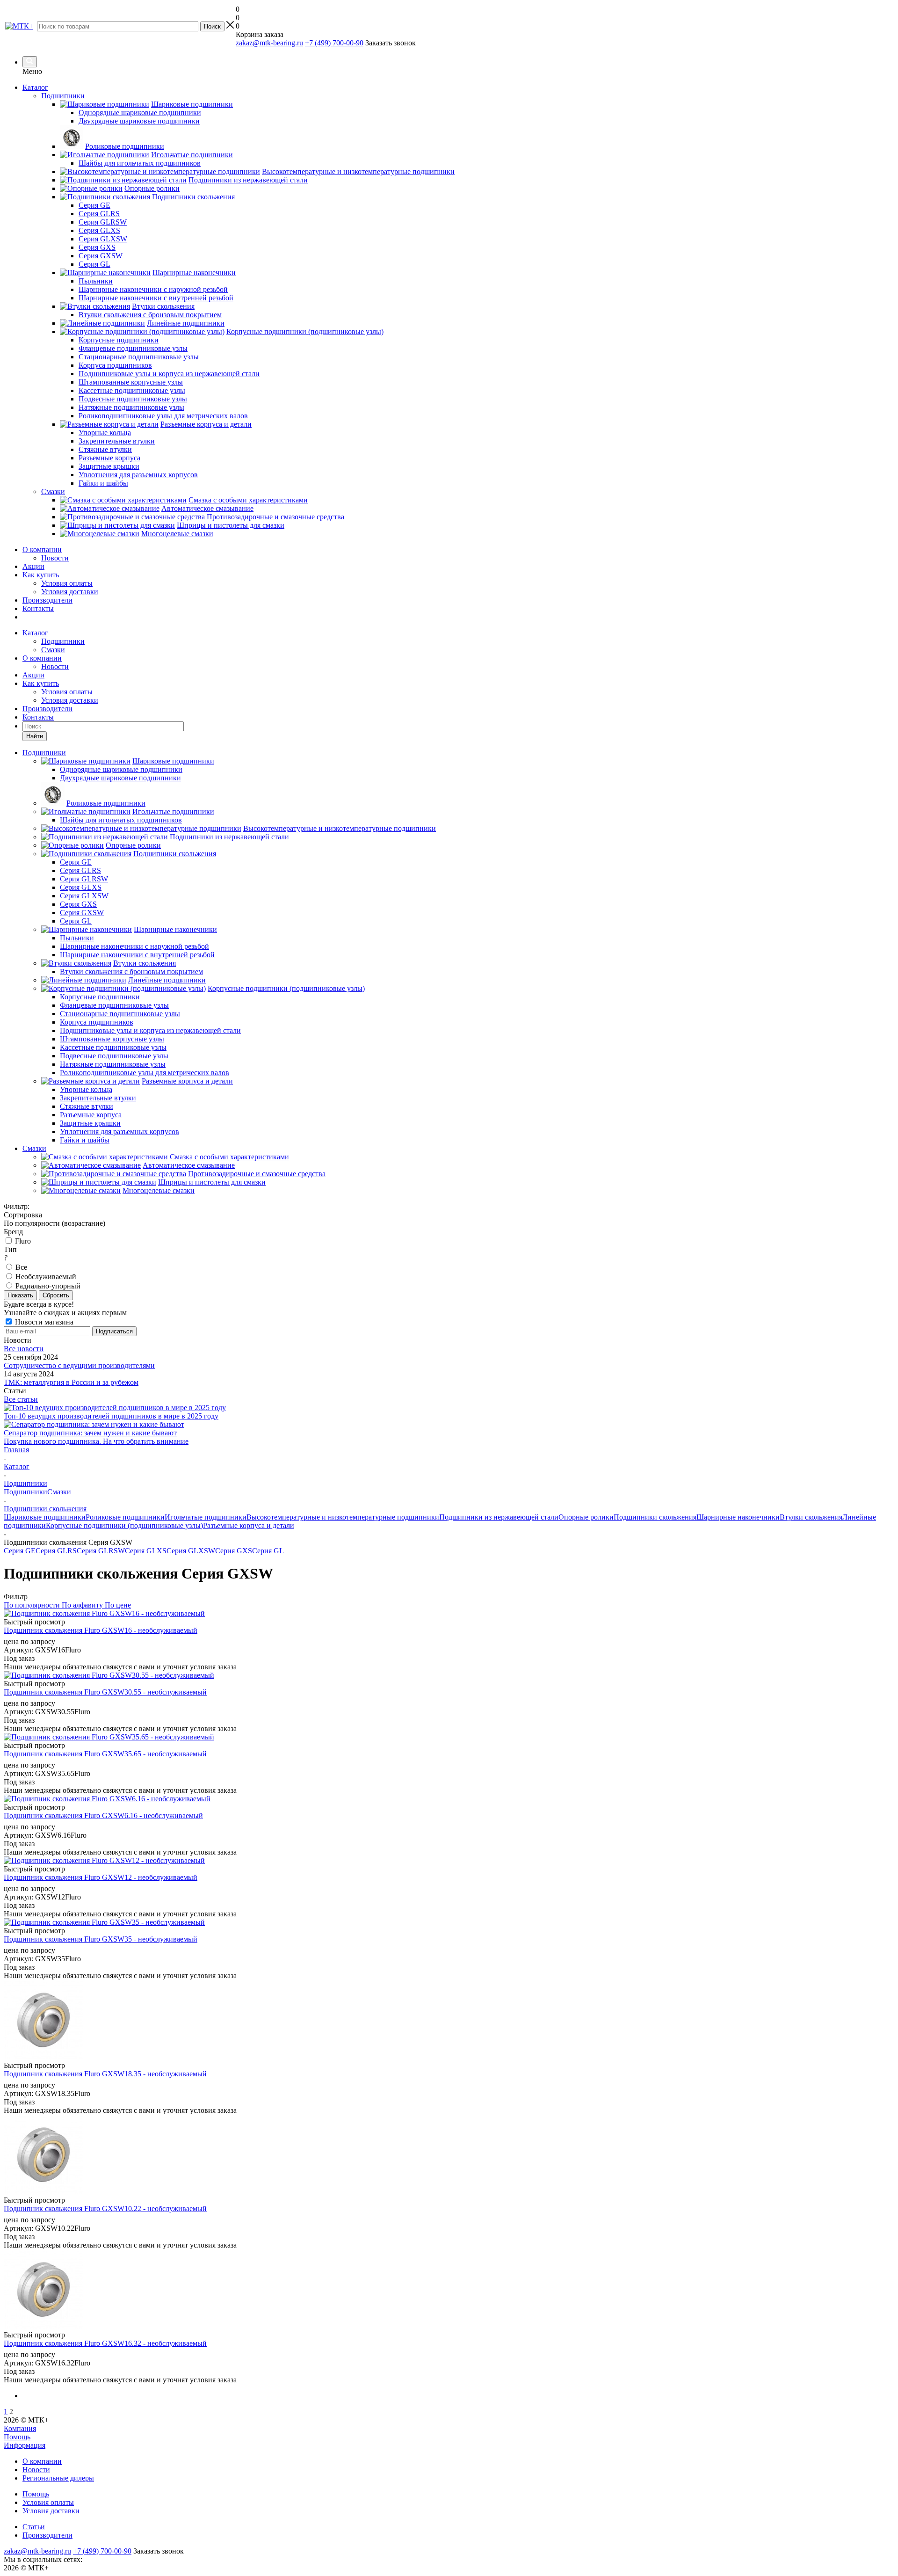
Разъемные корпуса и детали (249, 1525)
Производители (47, 600)
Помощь (17, 2437)
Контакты (38, 608)
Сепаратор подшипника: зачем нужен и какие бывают (90, 1433)
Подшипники (63, 641)
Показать (20, 1295)
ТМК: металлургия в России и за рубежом (71, 1382)
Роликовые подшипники (125, 1517)
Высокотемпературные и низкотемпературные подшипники (343, 1517)
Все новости (24, 1349)
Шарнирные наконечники (738, 1517)
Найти (35, 736)
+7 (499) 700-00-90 (334, 43)
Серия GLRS (56, 1551)
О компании (42, 549)
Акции (33, 566)
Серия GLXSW (191, 1551)
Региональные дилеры (58, 2478)
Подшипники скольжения (655, 1517)
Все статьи (21, 1399)
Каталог (35, 87)
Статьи (34, 2527)
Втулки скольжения (811, 1517)
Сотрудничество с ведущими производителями (79, 1365)
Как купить (41, 575)
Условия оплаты (67, 583)
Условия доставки (70, 592)
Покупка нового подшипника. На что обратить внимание (96, 1441)
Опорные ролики (586, 1517)
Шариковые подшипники (45, 1517)
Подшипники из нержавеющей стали (499, 1517)
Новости (55, 558)
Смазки (53, 650)
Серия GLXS (146, 1551)
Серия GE (20, 1551)
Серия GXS (234, 1551)
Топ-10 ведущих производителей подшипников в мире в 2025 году (111, 1416)
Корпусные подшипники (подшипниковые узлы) (124, 1525)
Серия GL (268, 1551)
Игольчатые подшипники (206, 1517)
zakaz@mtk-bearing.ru (269, 43)
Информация (25, 2445)
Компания (20, 2428)
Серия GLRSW (101, 1551)
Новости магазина (43, 1322)
